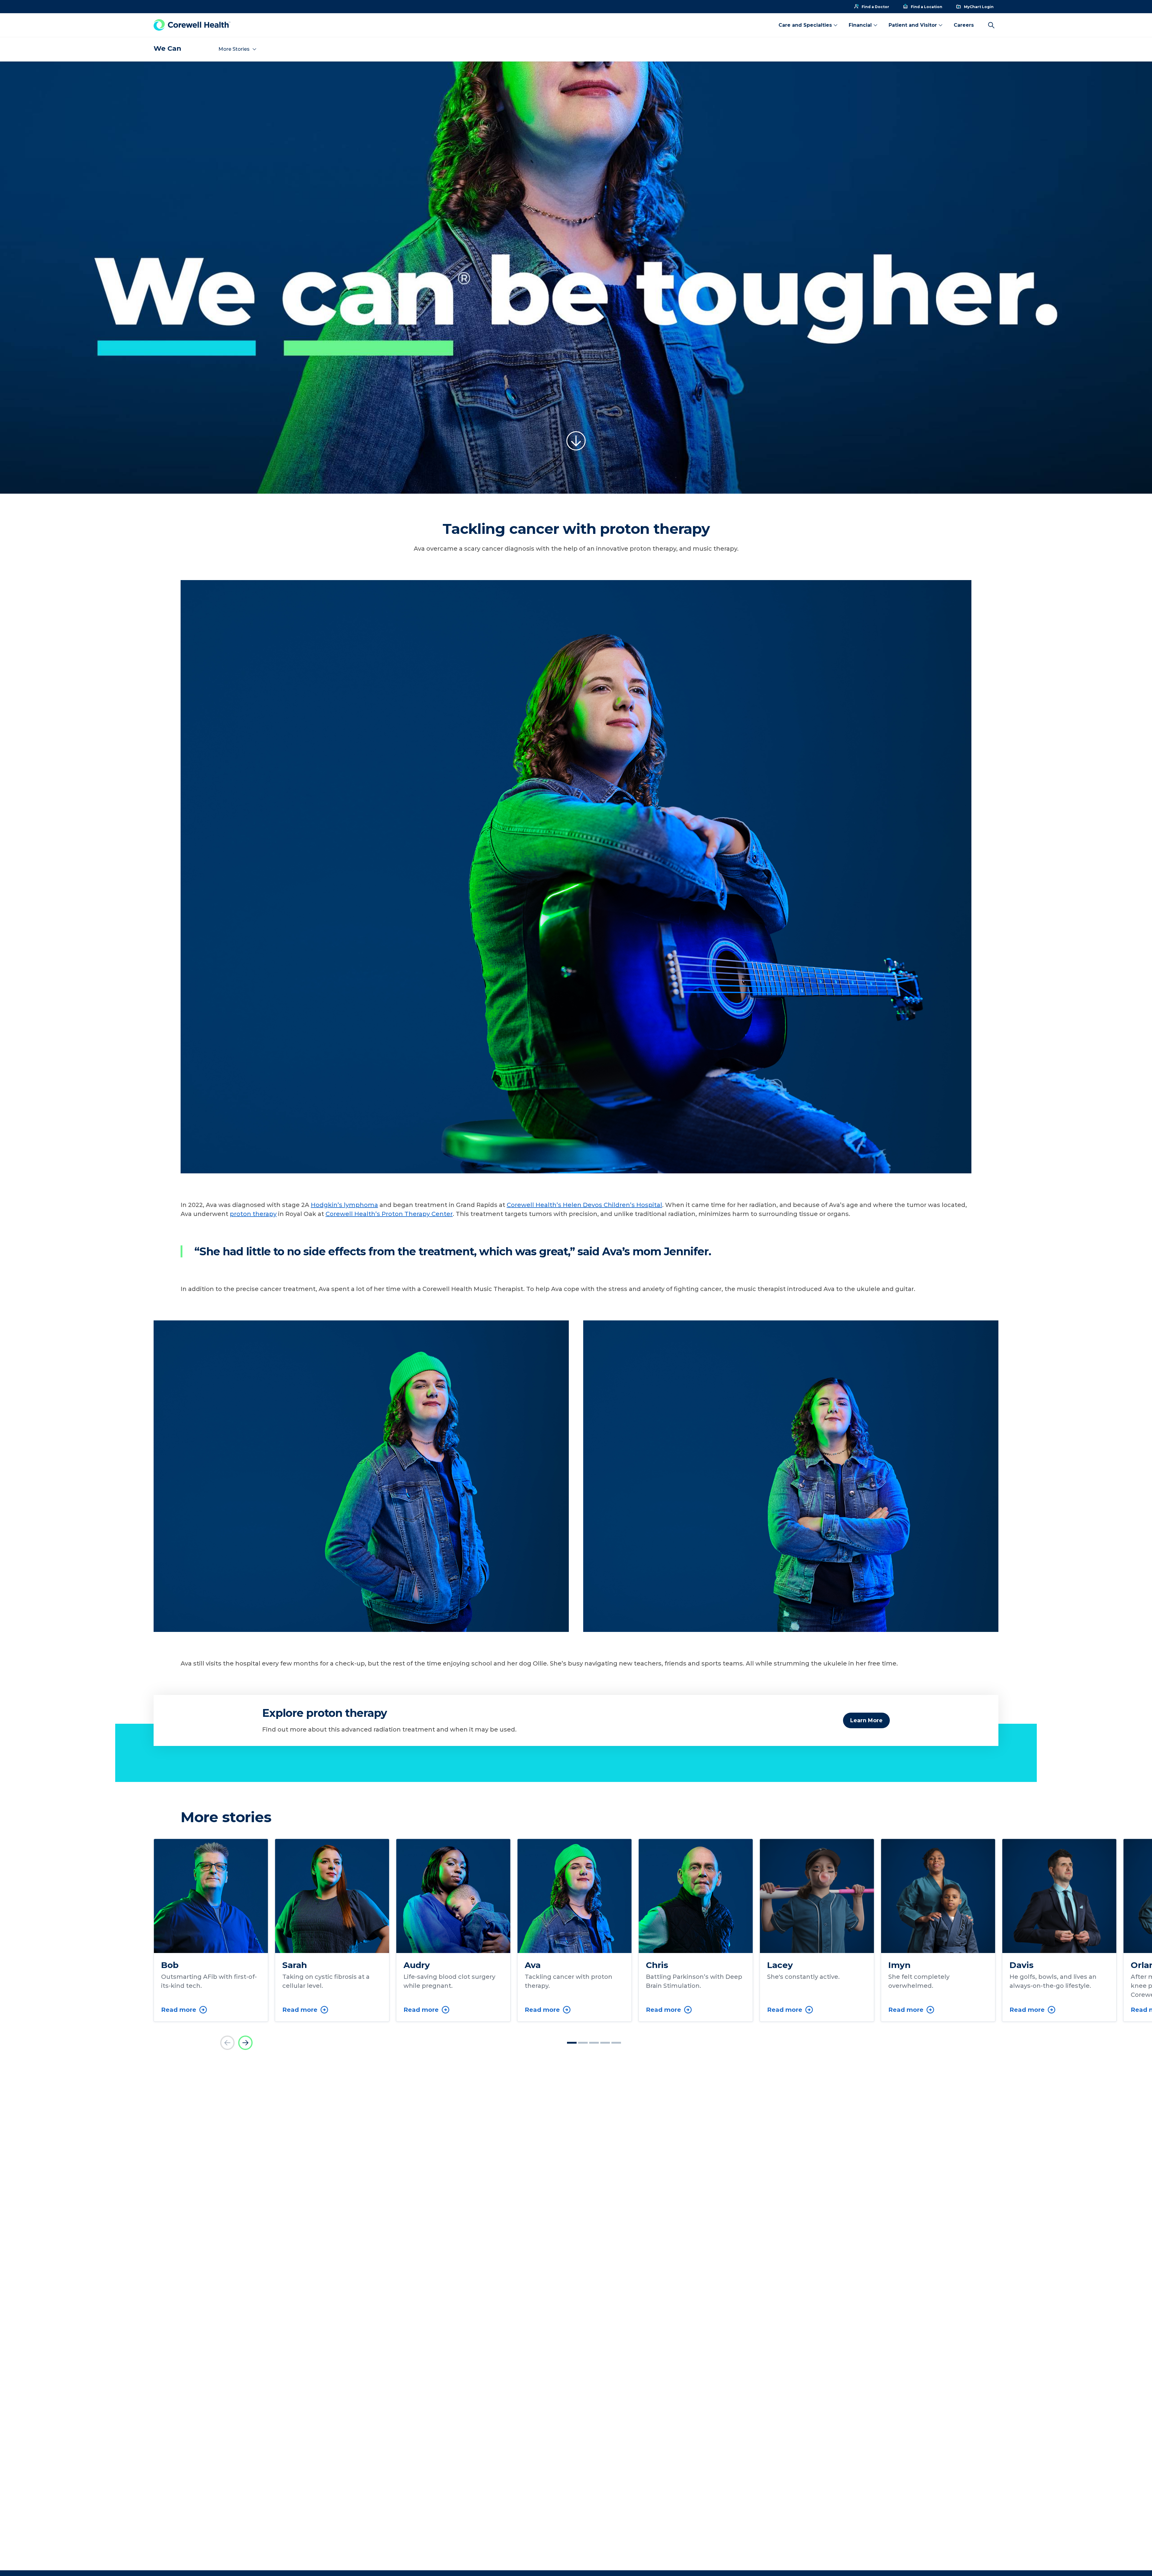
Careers (964, 25)
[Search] (991, 25)
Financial (860, 25)
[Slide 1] (572, 2043)
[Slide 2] (583, 2043)
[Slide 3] (594, 2043)
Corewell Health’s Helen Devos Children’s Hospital (584, 1205)
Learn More (866, 1720)
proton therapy (253, 1214)
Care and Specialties (805, 25)
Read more (179, 2010)
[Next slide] (245, 2043)
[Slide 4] (605, 2043)
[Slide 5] (616, 2043)
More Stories (234, 49)
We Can (167, 48)
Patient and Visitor (913, 25)
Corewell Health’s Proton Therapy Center (389, 1214)
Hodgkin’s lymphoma (344, 1205)
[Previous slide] (227, 2043)
